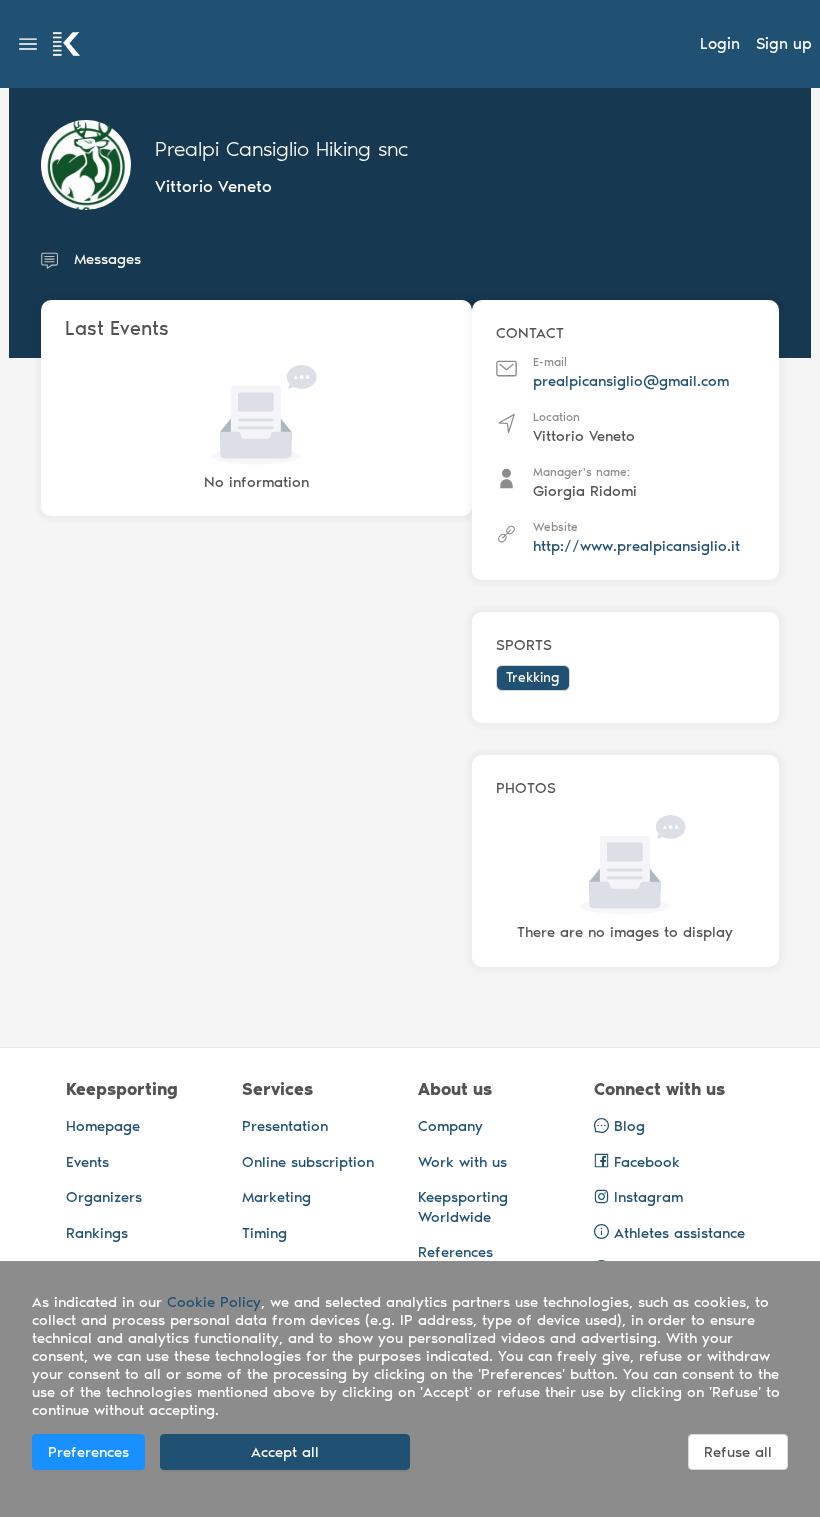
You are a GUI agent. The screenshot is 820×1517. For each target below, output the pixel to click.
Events (87, 1162)
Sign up (784, 43)
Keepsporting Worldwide (463, 1207)
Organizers (104, 1197)
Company (450, 1126)
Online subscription (308, 1162)
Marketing (276, 1197)
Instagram (646, 1197)
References (455, 1252)
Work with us (462, 1162)
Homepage (103, 1126)
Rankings (97, 1233)
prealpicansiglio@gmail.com (631, 381)
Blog (627, 1126)
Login (720, 43)
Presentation (285, 1126)
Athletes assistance (679, 1233)
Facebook (644, 1162)
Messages (107, 259)
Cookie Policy (214, 1302)
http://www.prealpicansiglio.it (636, 546)
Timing (264, 1233)
